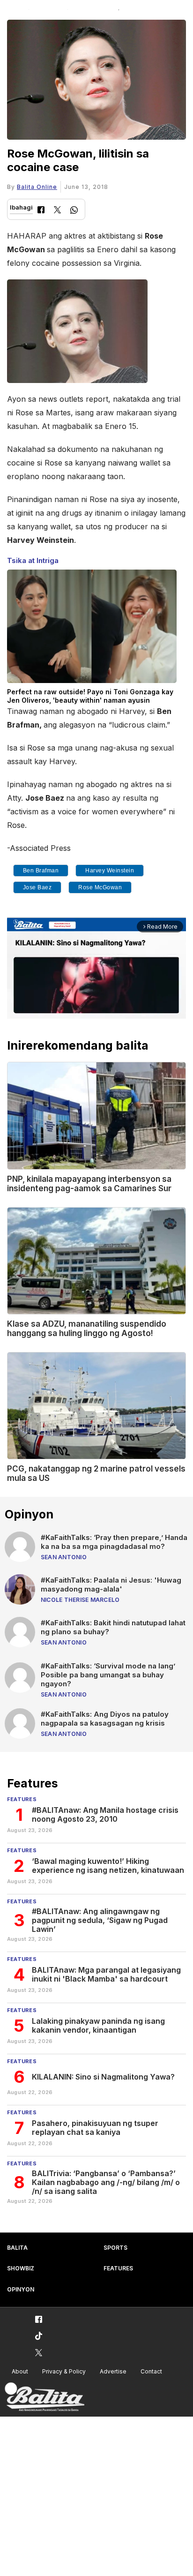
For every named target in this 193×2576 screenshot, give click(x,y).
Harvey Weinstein (110, 871)
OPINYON (21, 2289)
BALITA (17, 2248)
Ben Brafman (41, 871)
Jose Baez (37, 887)
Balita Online (37, 187)
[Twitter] (57, 211)
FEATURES (118, 2268)
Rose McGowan (100, 887)
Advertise (113, 2371)
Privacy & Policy (64, 2371)
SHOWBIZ (21, 2268)
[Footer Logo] (45, 2397)
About (20, 2371)
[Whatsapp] (74, 211)
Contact (151, 2371)
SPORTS (115, 2248)
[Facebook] (41, 211)
